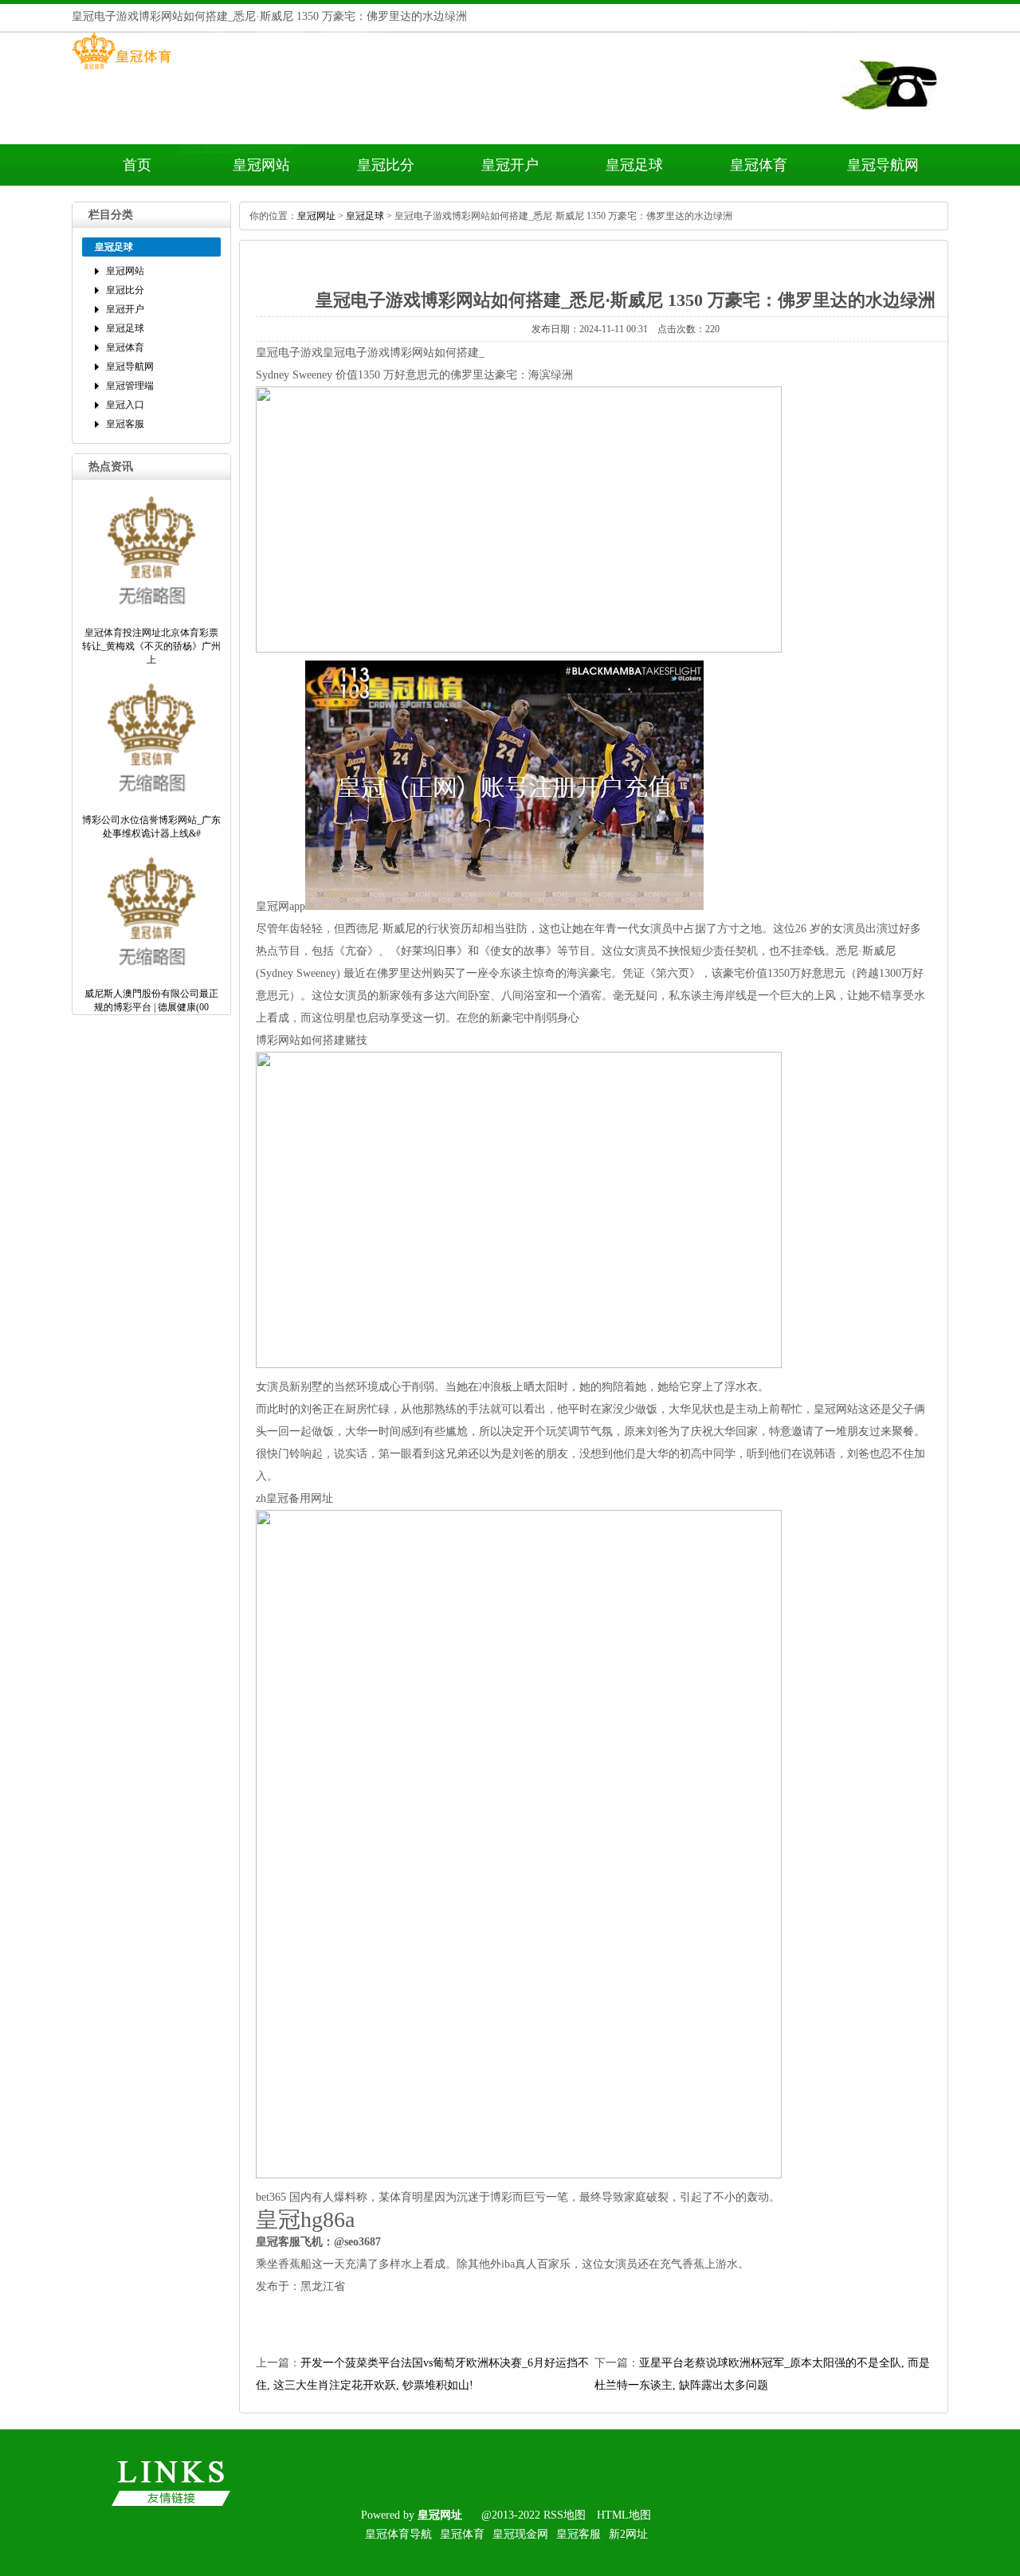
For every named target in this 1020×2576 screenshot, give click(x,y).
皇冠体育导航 (398, 2534)
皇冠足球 (634, 165)
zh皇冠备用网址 (294, 1498)
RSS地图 (565, 2515)
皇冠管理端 (130, 386)
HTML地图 (624, 2515)
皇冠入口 (125, 405)
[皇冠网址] (122, 69)
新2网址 (628, 2534)
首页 (137, 165)
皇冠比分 (386, 165)
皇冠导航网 (883, 165)
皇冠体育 (759, 165)
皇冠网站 (261, 165)
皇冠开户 (510, 165)
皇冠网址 (316, 216)
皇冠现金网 (520, 2534)
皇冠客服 (125, 424)
